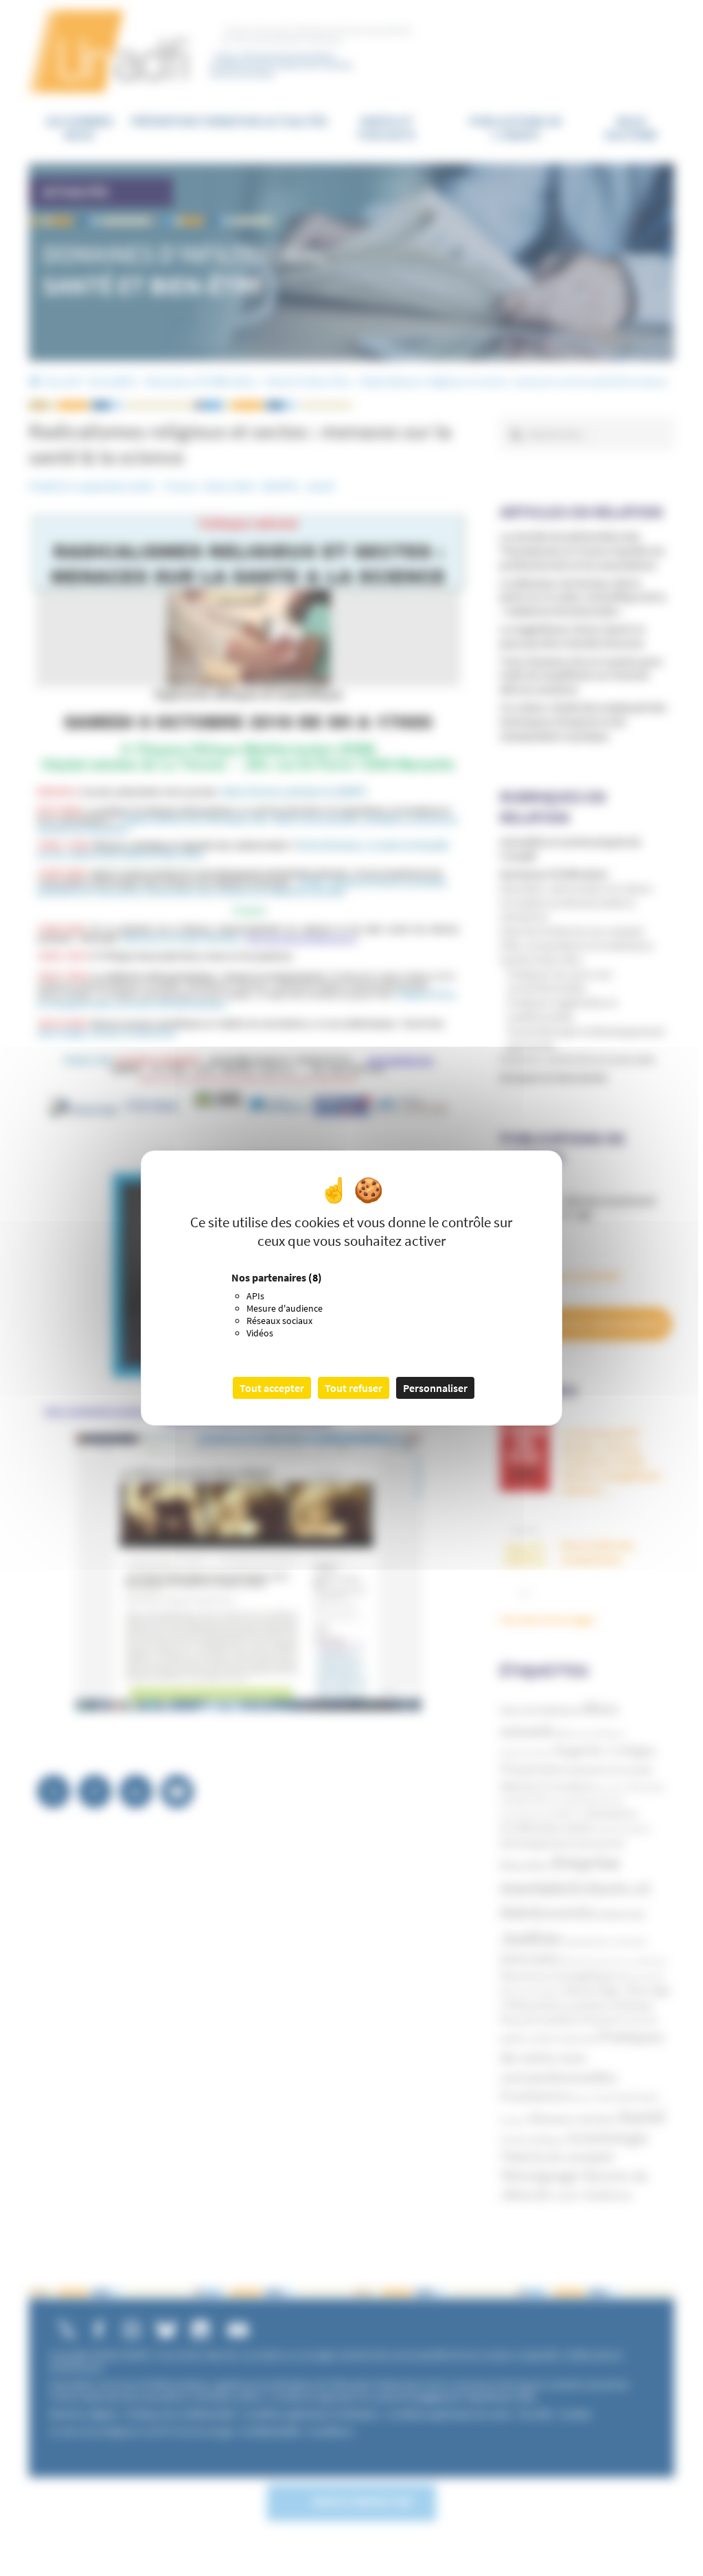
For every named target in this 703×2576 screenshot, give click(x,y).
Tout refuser (354, 1388)
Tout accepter (272, 1388)
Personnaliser (435, 1388)
